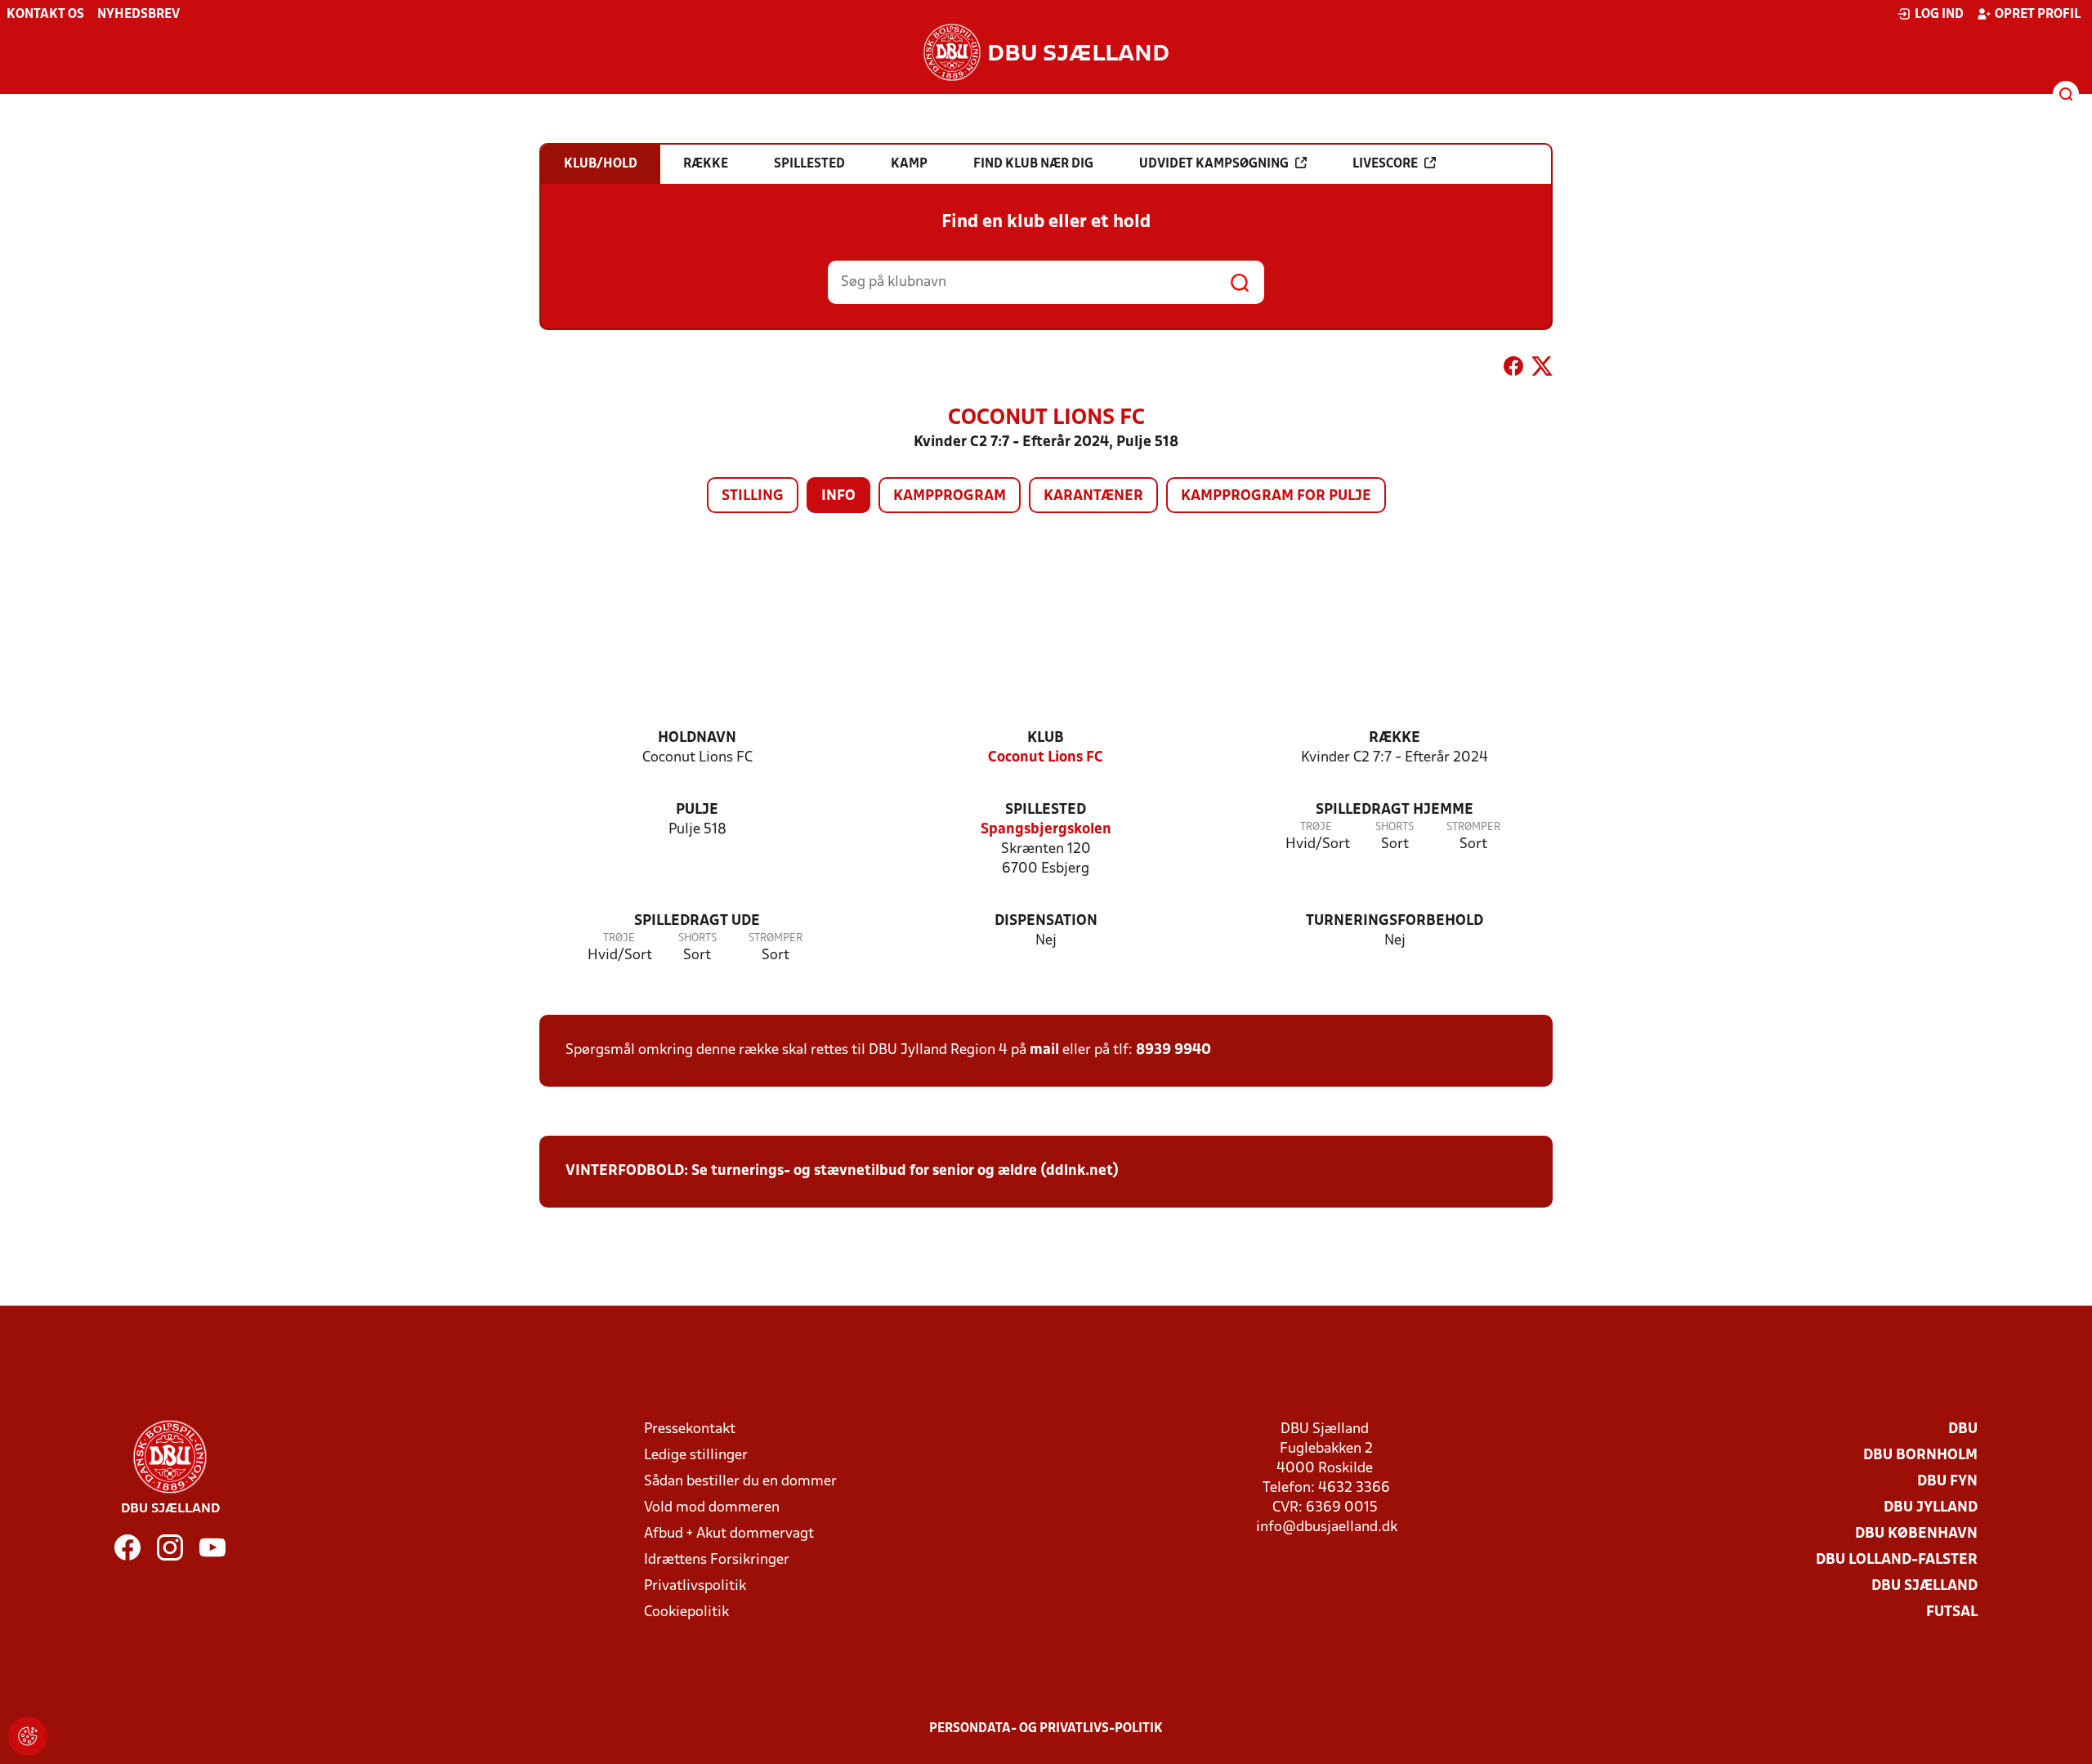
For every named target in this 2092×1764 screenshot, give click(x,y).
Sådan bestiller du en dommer (740, 1482)
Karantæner (1093, 496)
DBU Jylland (1931, 1508)
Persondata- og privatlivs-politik (1046, 1729)
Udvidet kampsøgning (1214, 164)
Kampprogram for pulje (1276, 496)
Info (838, 496)
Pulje (697, 810)
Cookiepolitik (686, 1612)
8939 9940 (1173, 1050)
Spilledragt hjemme (1395, 810)
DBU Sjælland (1924, 1586)
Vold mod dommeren (712, 1508)
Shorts (1395, 827)
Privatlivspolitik (695, 1586)
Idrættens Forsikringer (717, 1560)
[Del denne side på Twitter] (1542, 369)
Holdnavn (697, 738)
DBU (1963, 1429)
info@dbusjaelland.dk (1327, 1527)
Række (1395, 738)
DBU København (1916, 1534)
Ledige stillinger (696, 1456)
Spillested (1046, 810)
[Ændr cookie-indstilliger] (28, 1736)
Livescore (1385, 164)
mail (1044, 1050)
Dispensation (1046, 921)
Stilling (753, 496)
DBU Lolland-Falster (1897, 1560)
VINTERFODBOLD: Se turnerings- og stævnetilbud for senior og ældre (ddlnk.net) (842, 1171)
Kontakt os (45, 15)
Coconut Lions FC (1046, 758)
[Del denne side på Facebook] (1513, 369)
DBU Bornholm (1920, 1456)
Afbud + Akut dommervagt (729, 1534)
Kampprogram (950, 496)
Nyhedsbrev (139, 15)
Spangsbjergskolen (1046, 830)
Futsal (1952, 1612)
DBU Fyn (1947, 1482)
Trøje (1316, 827)
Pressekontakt (690, 1429)
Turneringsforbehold (1395, 921)
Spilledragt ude (697, 921)
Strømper (1473, 827)
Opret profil (2038, 15)
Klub (1046, 738)
